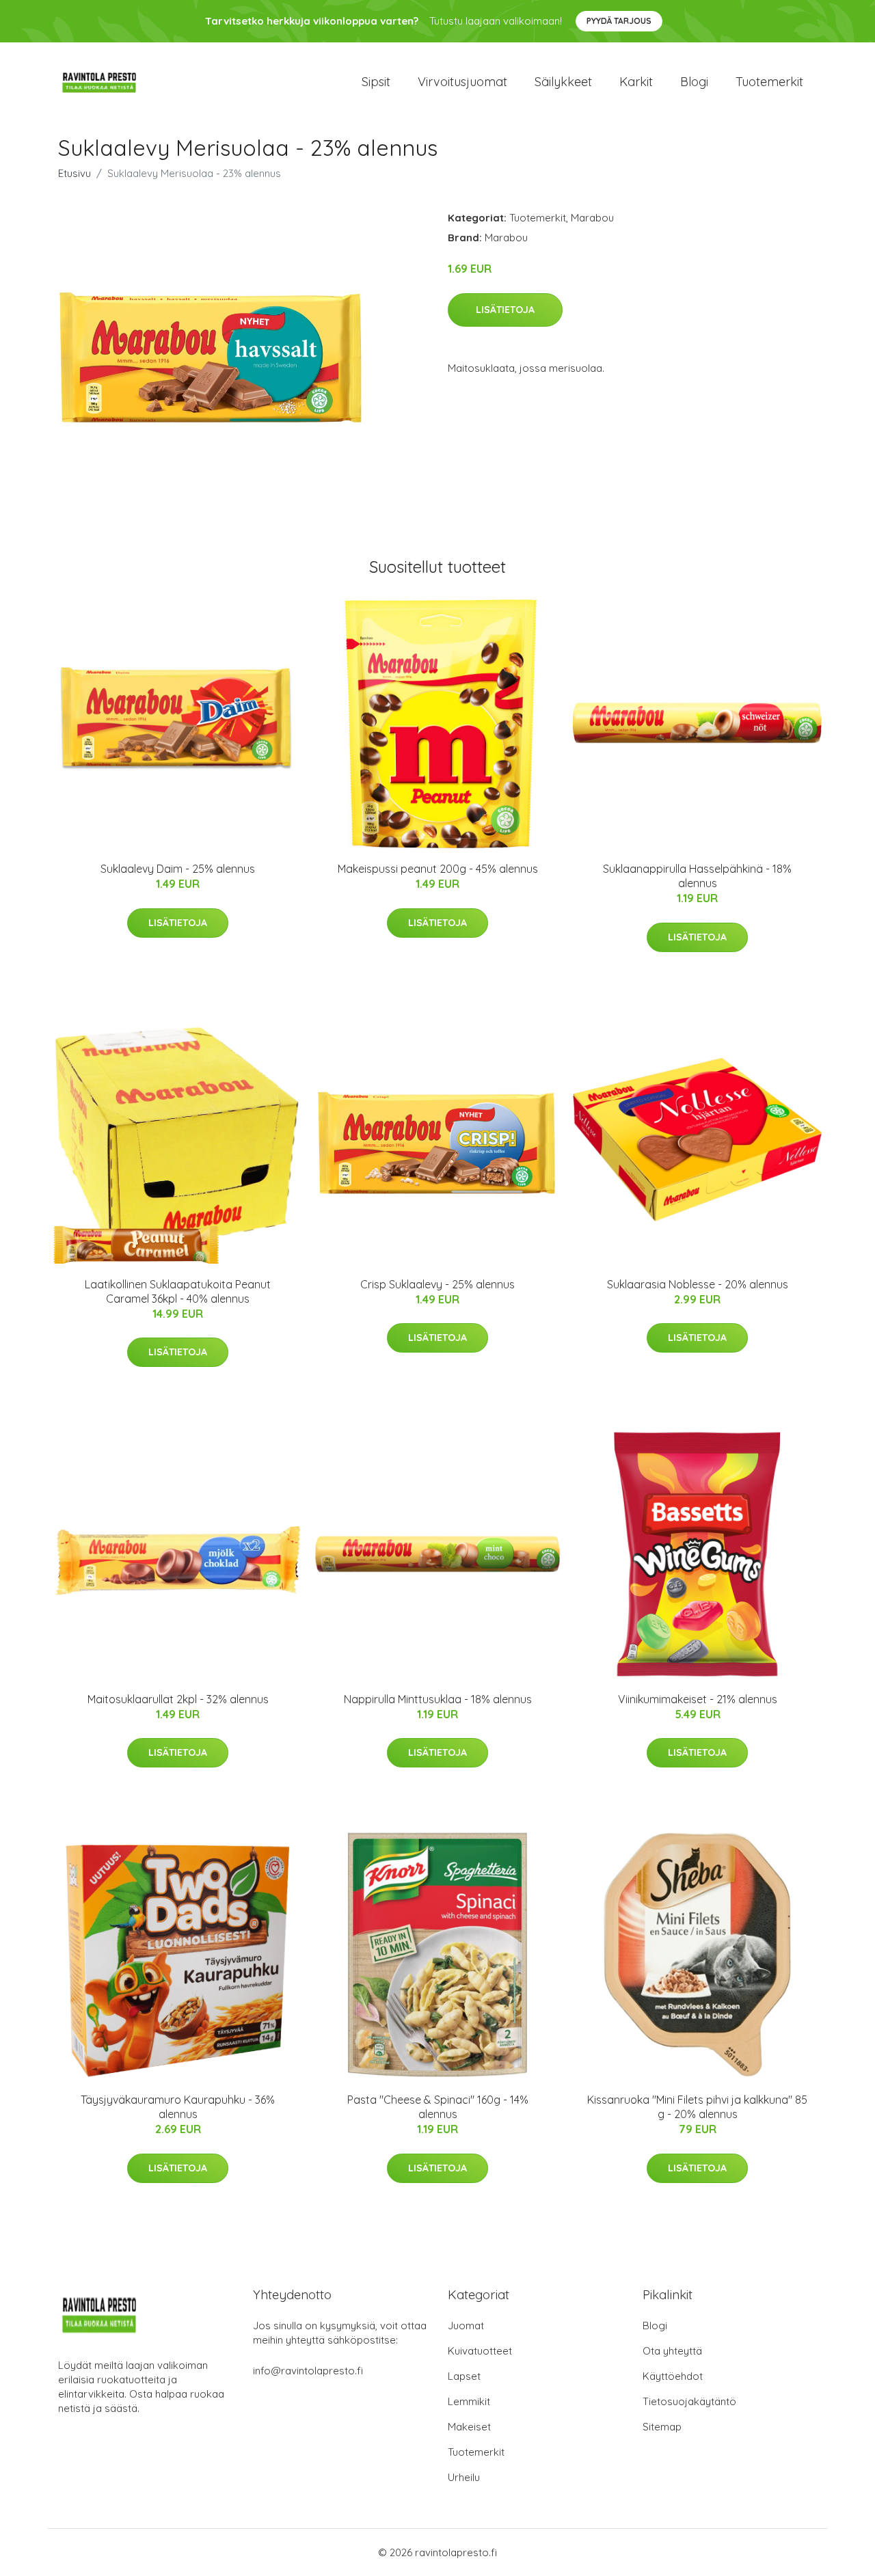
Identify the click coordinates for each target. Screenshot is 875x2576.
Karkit (636, 82)
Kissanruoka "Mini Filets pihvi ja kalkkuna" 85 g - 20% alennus (697, 2107)
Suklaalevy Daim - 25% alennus (178, 869)
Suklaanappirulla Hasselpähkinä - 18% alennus (697, 876)
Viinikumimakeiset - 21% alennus (698, 1699)
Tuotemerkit (769, 82)
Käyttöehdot (673, 2376)
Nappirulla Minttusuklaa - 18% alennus (438, 1699)
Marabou (592, 218)
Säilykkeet (563, 82)
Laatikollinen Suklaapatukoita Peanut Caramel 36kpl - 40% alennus (178, 1291)
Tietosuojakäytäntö (689, 2401)
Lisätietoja (505, 310)
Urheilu (464, 2477)
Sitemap (662, 2427)
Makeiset (469, 2427)
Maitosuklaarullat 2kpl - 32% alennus (178, 1699)
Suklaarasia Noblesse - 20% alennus (698, 1284)
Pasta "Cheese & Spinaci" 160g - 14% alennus (438, 2107)
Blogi (694, 82)
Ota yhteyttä (672, 2351)
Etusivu (75, 173)
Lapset (464, 2376)
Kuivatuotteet (480, 2351)
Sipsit (376, 82)
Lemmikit (469, 2401)
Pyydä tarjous (619, 21)
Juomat (466, 2326)
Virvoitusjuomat (462, 82)
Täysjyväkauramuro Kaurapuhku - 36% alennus (178, 2107)
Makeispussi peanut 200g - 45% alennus (438, 869)
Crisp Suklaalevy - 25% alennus (437, 1284)
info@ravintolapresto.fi (308, 2371)
